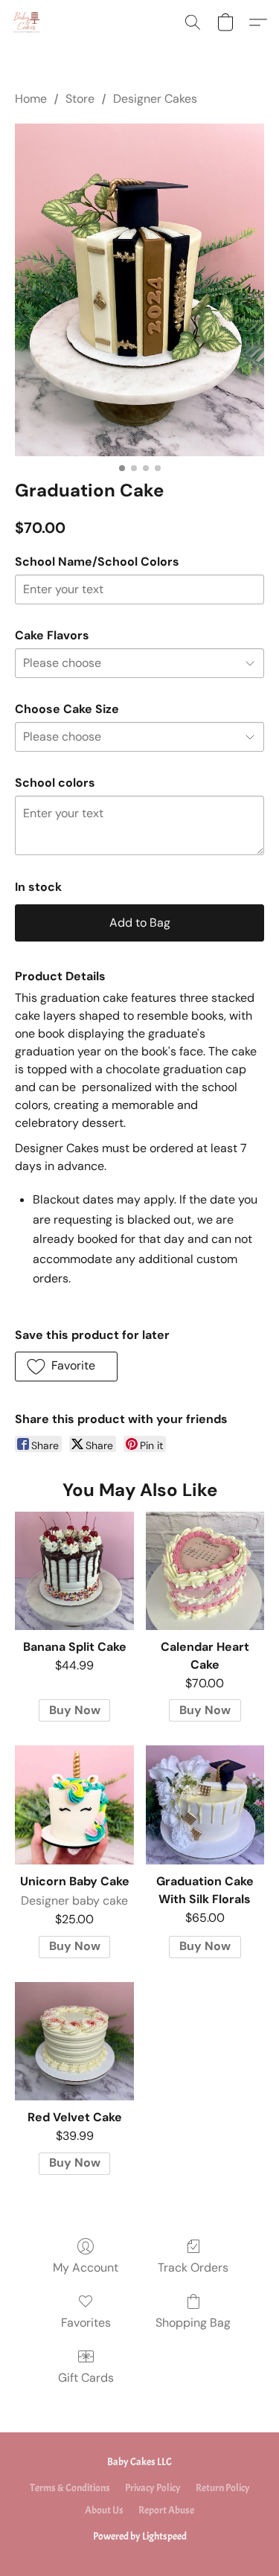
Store (80, 99)
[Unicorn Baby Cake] (74, 1805)
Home (31, 99)
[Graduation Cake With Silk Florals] (205, 1805)
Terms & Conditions (70, 2488)
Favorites (86, 2323)
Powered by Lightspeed (140, 2536)
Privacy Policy (153, 2488)
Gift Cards (86, 2378)
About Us (104, 2510)
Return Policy (223, 2488)
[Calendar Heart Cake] (205, 1571)
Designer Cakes (155, 99)
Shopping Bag (193, 2323)
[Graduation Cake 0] (139, 290)
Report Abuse (166, 2510)
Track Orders (193, 2267)
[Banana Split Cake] (74, 1571)
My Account (86, 2267)
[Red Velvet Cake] (74, 2041)
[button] (27, 22)
